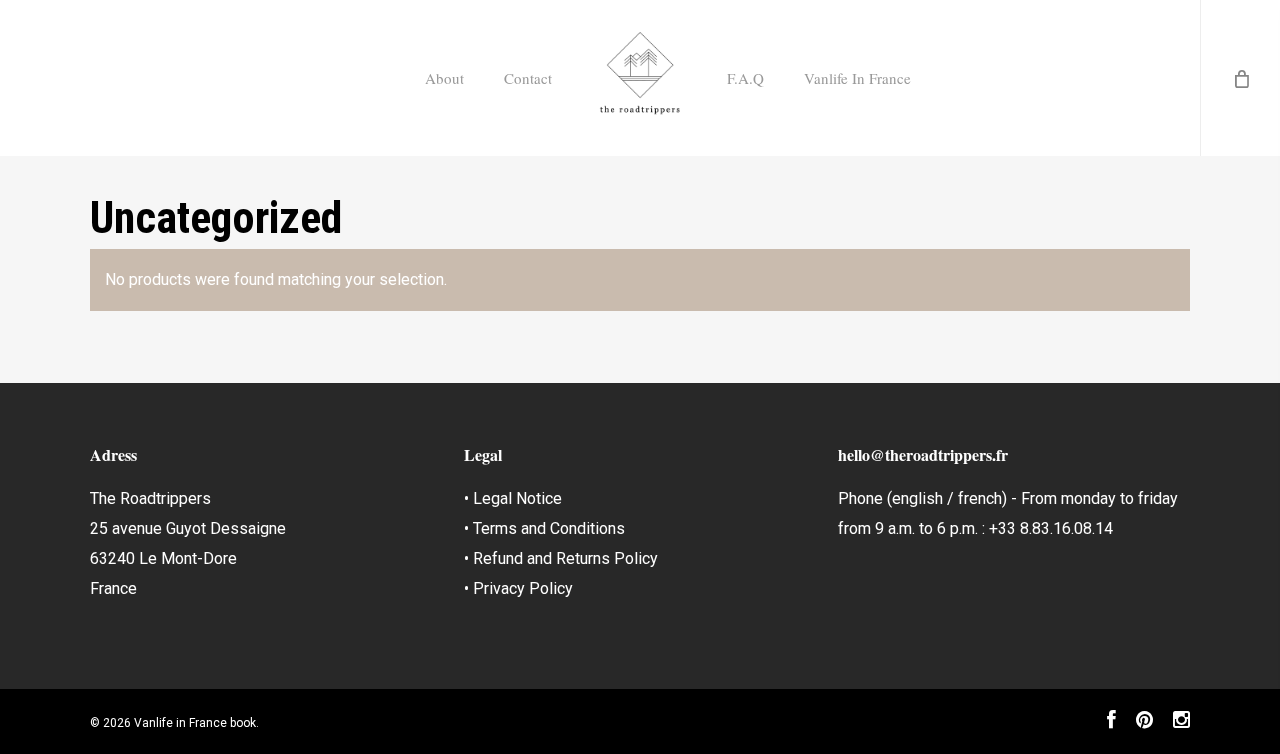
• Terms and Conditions (544, 528)
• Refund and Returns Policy (561, 558)
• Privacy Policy (518, 588)
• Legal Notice (513, 498)
